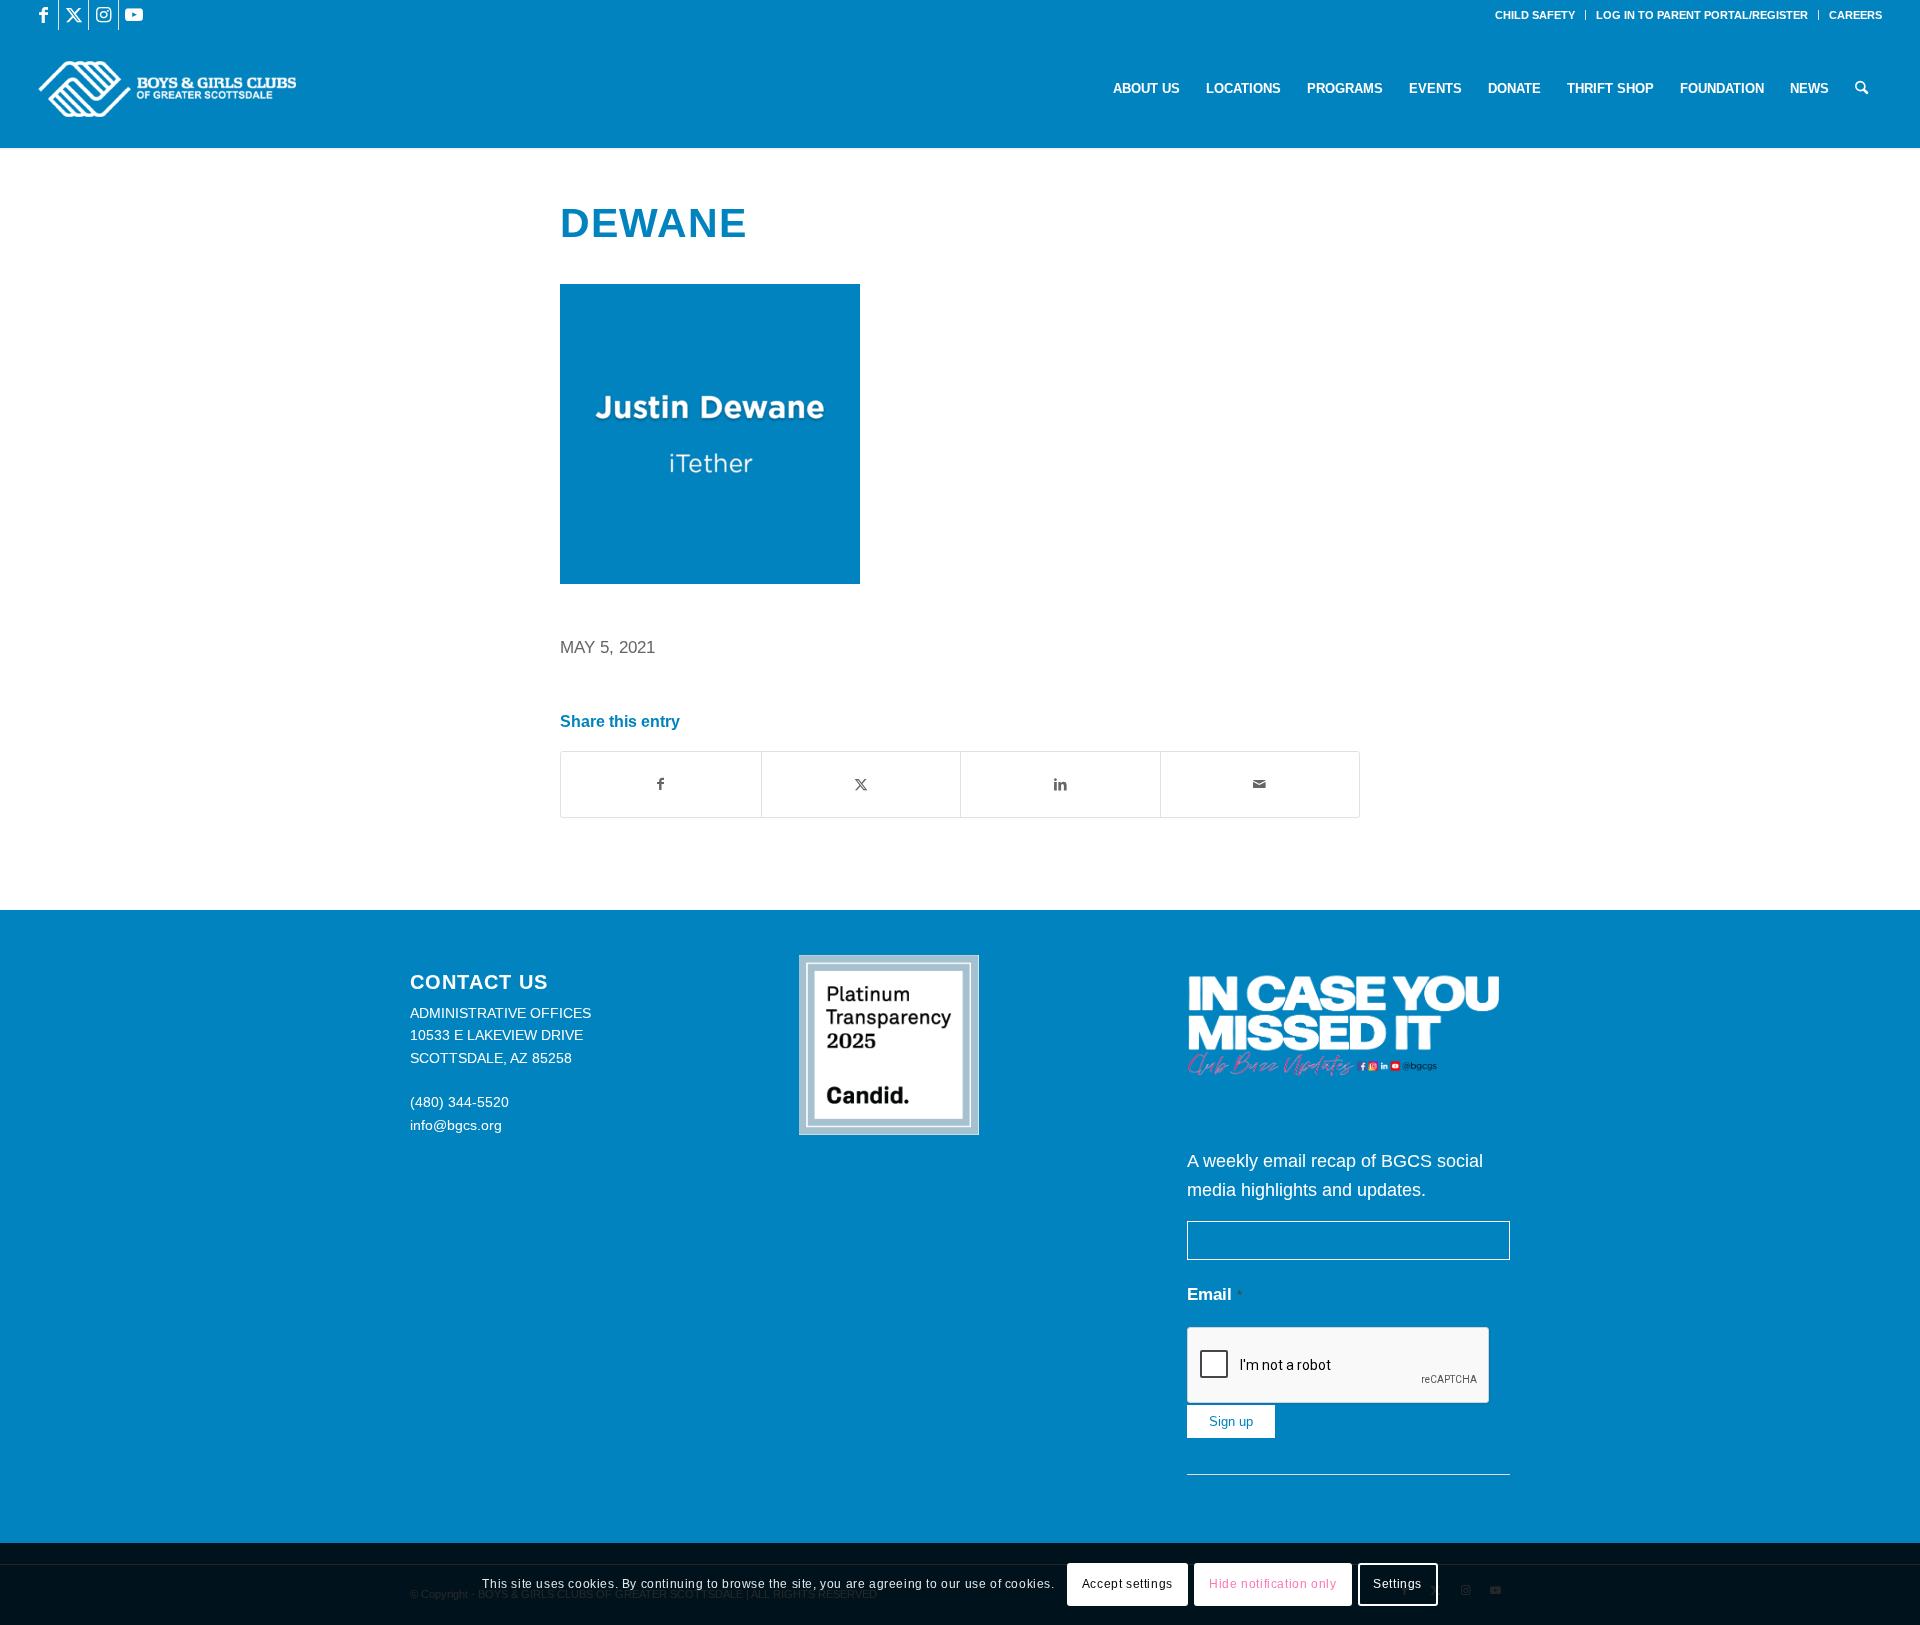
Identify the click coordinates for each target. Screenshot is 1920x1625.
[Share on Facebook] (661, 784)
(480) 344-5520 (459, 1102)
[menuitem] (1535, 15)
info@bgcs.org (456, 1125)
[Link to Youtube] (134, 15)
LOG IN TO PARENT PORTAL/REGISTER (1702, 15)
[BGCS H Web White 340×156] (166, 89)
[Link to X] (73, 15)
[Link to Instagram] (103, 15)
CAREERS (1855, 15)
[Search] (1861, 89)
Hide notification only (1272, 1584)
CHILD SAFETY (1535, 15)
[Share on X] (861, 784)
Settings (1397, 1584)
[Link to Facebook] (43, 15)
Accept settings (1127, 1584)
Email (1214, 1294)
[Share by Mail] (1260, 784)
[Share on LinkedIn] (1060, 784)
